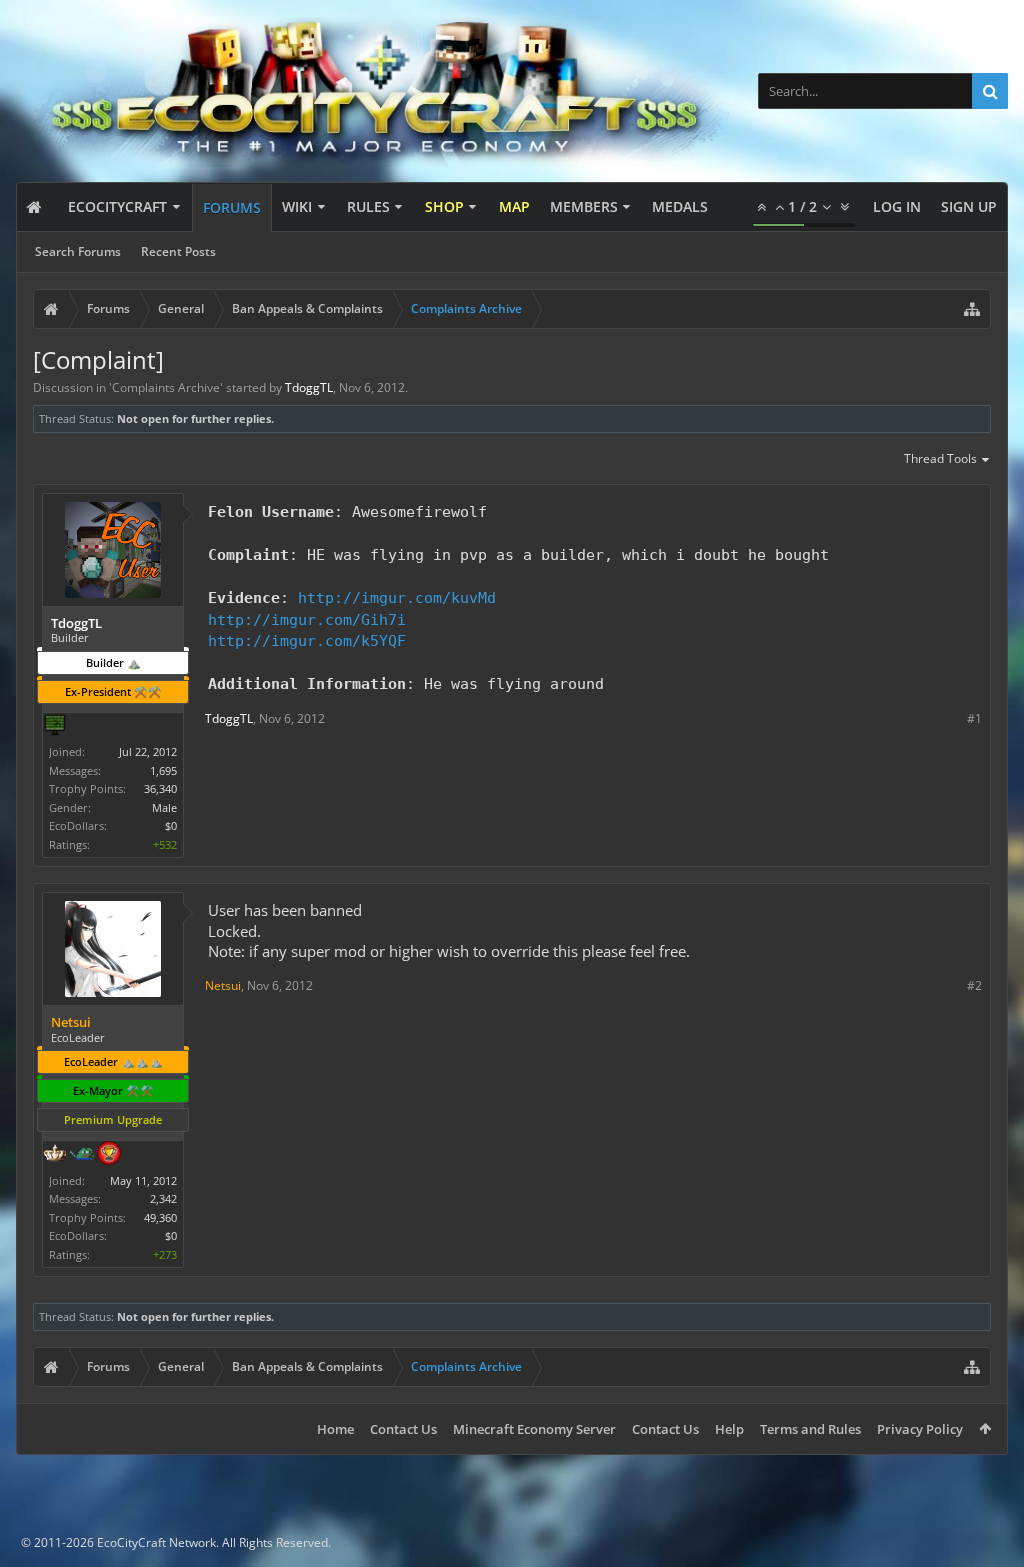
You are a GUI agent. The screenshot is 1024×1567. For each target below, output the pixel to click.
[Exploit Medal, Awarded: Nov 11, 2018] (55, 727)
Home (335, 1429)
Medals (680, 206)
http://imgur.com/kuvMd (397, 597)
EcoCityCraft (117, 206)
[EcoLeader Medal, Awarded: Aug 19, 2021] (55, 1155)
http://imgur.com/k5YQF (307, 640)
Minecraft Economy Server (534, 1429)
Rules (368, 206)
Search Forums (78, 251)
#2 (974, 985)
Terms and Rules (810, 1429)
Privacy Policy (920, 1429)
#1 (974, 718)
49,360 (160, 1217)
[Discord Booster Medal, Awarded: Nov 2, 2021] (82, 1155)
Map (514, 206)
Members (584, 206)
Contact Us (403, 1429)
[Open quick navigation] (972, 309)
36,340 (160, 788)
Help (729, 1429)
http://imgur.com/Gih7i (307, 619)
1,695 (163, 770)
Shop (444, 206)
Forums (232, 207)
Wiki (297, 206)
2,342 (163, 1198)
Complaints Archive (166, 387)
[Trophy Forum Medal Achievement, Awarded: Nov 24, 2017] (109, 1155)
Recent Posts (178, 251)
